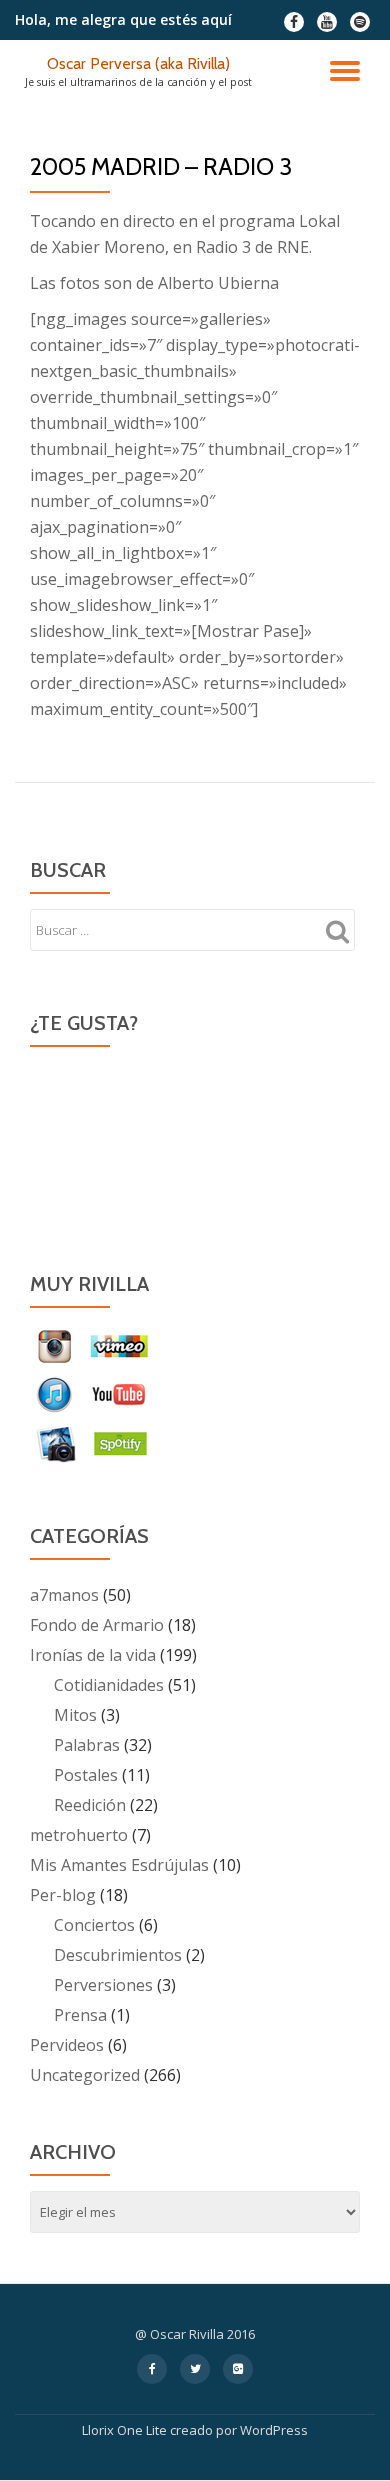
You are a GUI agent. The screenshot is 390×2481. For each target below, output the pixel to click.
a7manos (64, 1595)
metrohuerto (79, 1835)
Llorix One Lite (126, 2430)
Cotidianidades (109, 1685)
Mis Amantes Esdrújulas (119, 1865)
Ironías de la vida (93, 1655)
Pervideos (67, 2045)
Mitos (75, 1715)
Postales (86, 1775)
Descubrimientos (118, 1955)
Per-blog (63, 1895)
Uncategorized (85, 2075)
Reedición (90, 1805)
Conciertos (94, 1925)
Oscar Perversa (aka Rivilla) (138, 63)
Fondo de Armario (97, 1625)
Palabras (87, 1745)
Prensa (80, 2015)
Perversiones (103, 1985)
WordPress (274, 2430)
